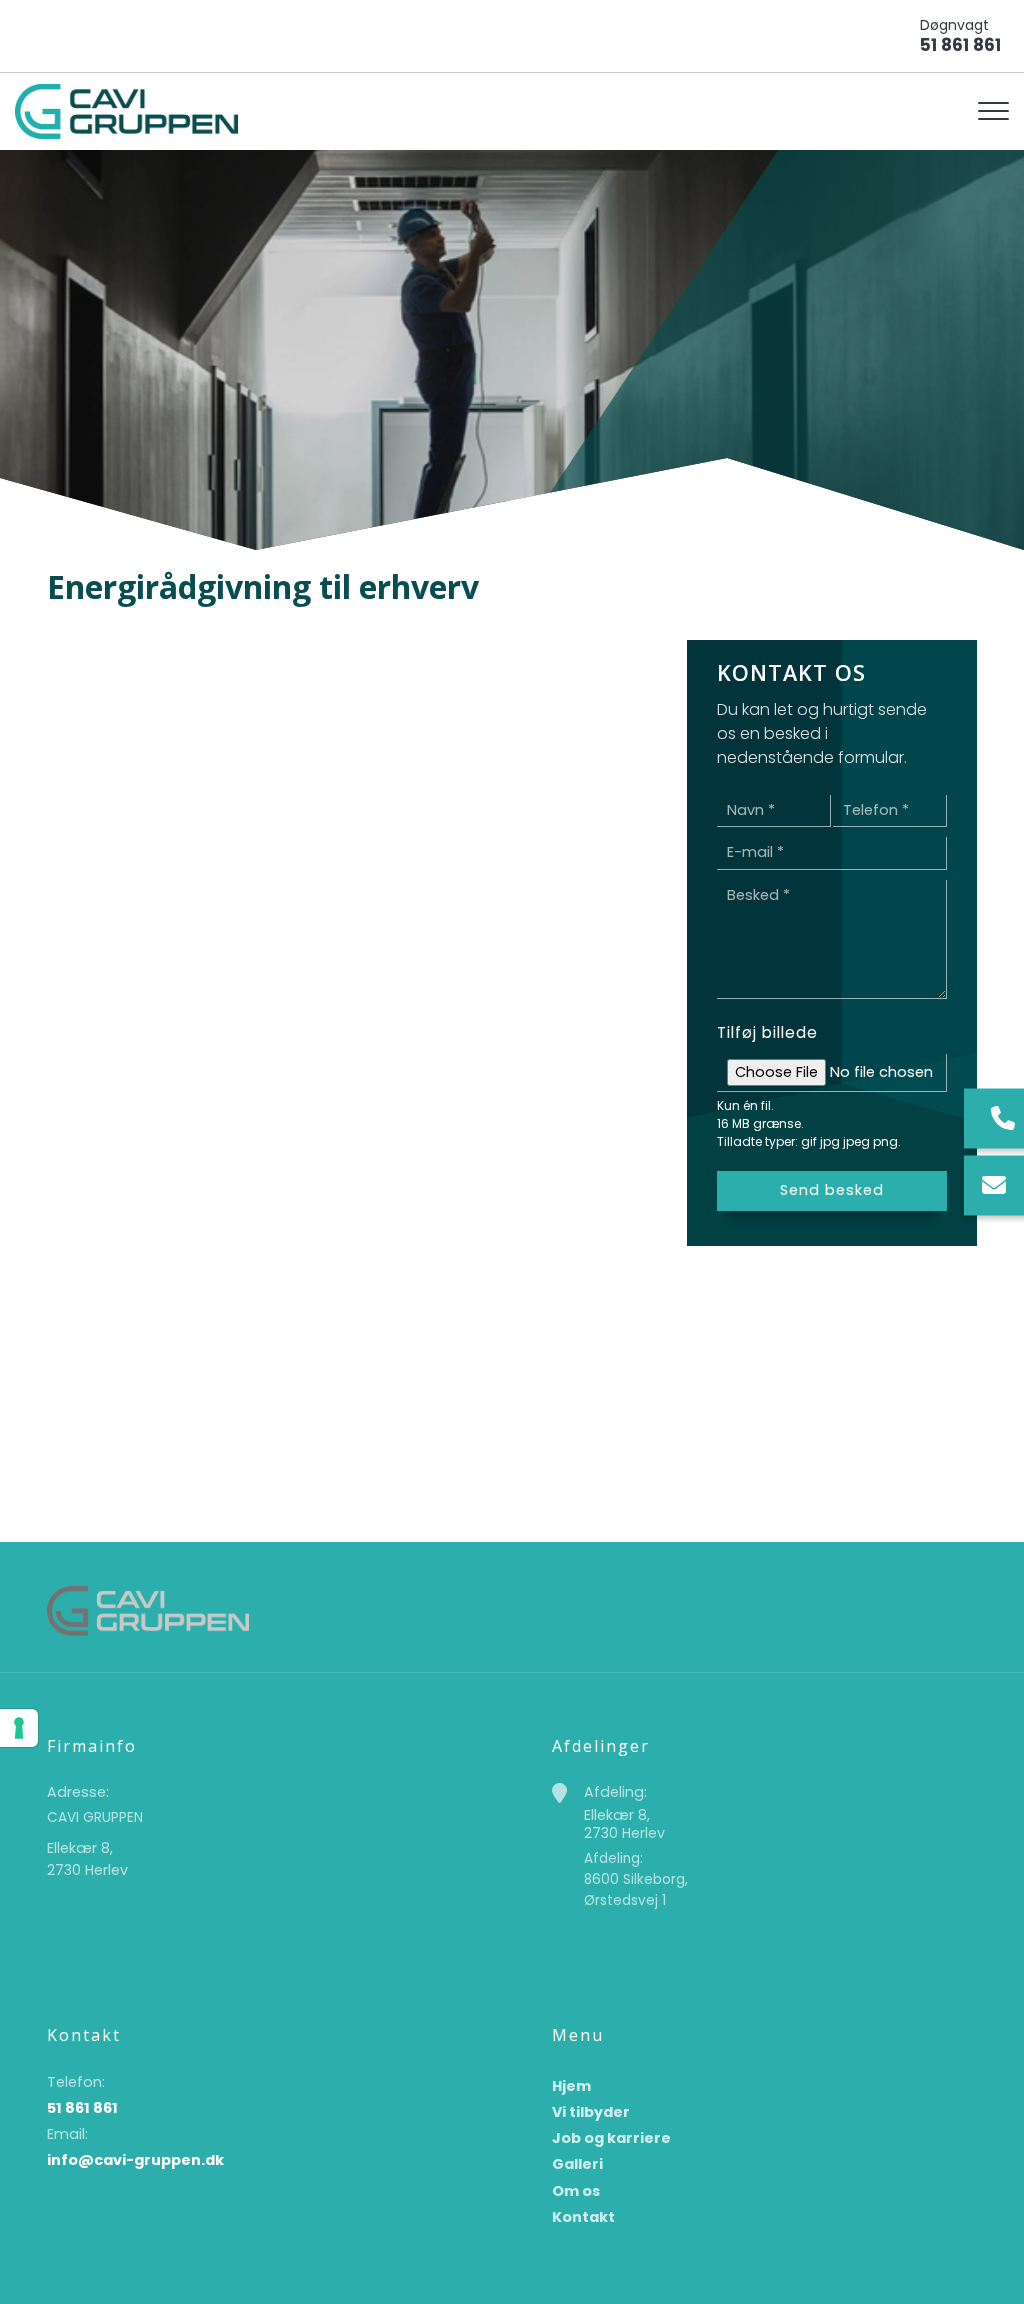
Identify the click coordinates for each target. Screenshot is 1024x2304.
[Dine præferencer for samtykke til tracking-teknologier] (19, 1728)
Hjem (571, 2086)
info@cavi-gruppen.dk (135, 2160)
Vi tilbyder (591, 2112)
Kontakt (583, 2217)
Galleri (577, 2164)
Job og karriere (611, 2138)
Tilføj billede (767, 1032)
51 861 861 (960, 45)
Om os (576, 2191)
